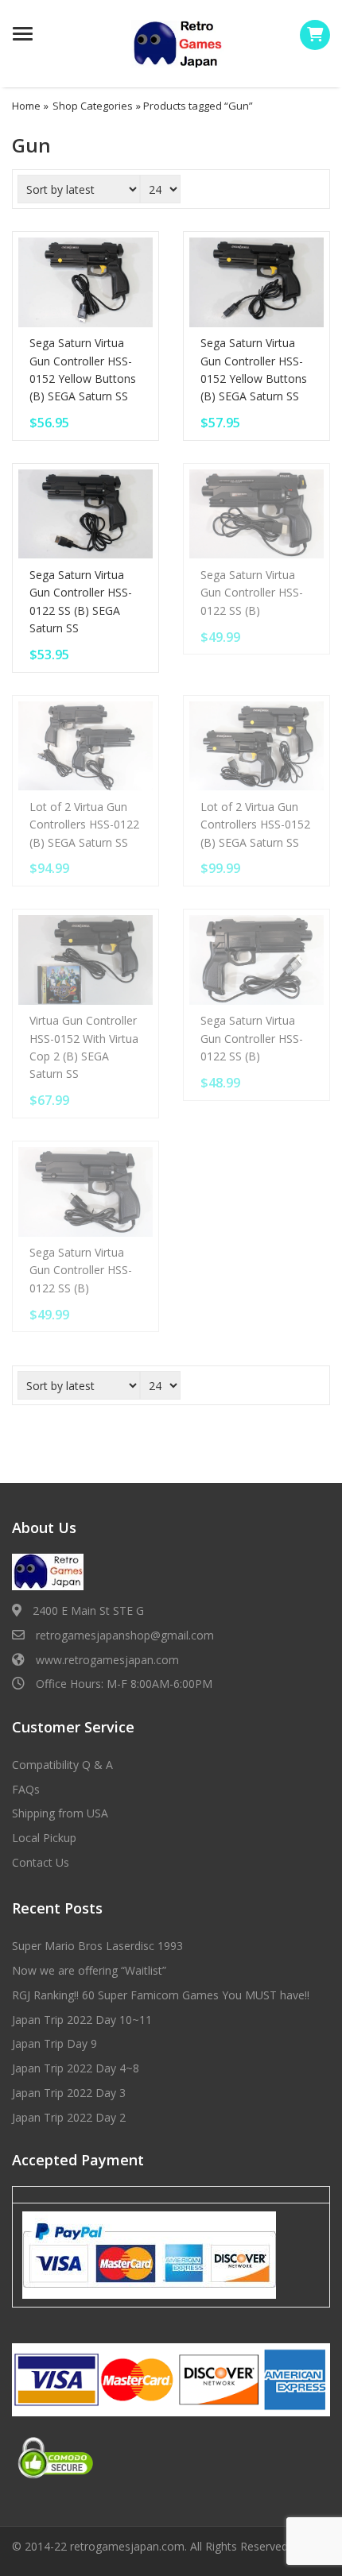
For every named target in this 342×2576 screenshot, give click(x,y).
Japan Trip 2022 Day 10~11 (82, 2020)
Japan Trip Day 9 (54, 2043)
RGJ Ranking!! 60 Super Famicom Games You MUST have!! (161, 1995)
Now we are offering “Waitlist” (89, 1970)
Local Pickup (44, 1838)
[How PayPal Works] (149, 2254)
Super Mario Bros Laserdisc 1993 (97, 1946)
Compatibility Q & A (62, 1765)
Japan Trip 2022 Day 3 (69, 2093)
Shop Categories (93, 106)
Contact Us (41, 1862)
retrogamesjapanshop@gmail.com (125, 1635)
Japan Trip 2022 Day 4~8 (76, 2068)
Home (26, 106)
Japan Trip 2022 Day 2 (69, 2117)
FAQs (26, 1789)
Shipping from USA (60, 1813)
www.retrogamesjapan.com (107, 1660)
